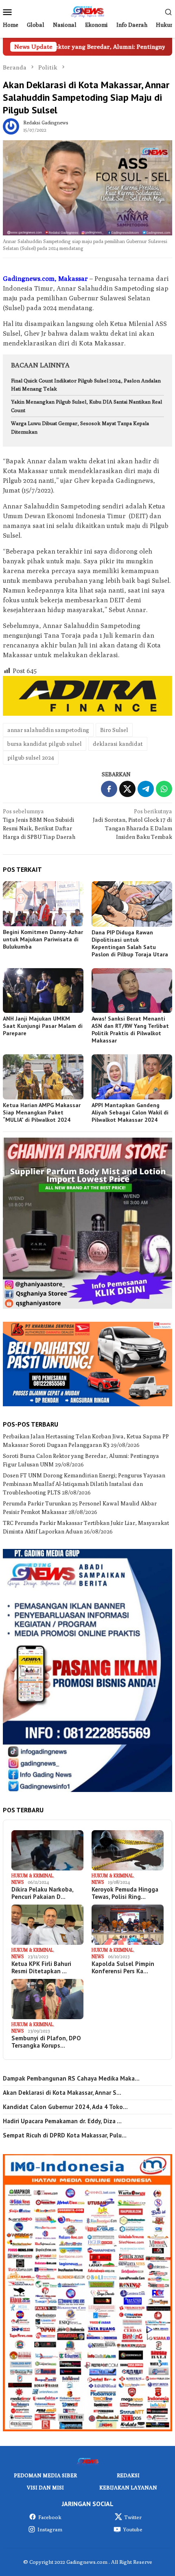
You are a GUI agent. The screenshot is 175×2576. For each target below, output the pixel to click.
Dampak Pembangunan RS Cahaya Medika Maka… (71, 2079)
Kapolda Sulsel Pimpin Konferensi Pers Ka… (123, 1968)
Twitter (133, 2517)
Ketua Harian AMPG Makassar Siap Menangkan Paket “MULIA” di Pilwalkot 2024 (42, 1112)
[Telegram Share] (146, 789)
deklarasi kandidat (118, 744)
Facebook (50, 2517)
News (17, 1882)
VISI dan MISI (45, 2487)
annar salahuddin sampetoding (48, 730)
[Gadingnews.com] (87, 11)
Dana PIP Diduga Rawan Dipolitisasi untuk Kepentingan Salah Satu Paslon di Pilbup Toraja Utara (130, 943)
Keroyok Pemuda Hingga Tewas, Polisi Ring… (125, 1893)
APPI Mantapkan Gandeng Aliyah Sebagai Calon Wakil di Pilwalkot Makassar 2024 (130, 1112)
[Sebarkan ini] (109, 789)
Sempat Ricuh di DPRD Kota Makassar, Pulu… (65, 2135)
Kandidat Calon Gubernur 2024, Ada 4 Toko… (65, 2107)
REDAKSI (128, 2475)
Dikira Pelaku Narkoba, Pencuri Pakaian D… (42, 1893)
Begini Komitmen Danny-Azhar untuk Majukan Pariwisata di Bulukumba (43, 939)
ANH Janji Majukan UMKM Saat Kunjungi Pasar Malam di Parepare (43, 1026)
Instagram (50, 2529)
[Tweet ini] (127, 789)
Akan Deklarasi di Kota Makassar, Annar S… (62, 2093)
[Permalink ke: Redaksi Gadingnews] (11, 126)
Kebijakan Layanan (128, 2487)
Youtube (133, 2529)
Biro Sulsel (114, 730)
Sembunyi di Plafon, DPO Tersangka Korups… (46, 2042)
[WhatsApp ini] (164, 789)
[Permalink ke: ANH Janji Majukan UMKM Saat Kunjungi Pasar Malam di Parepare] (43, 991)
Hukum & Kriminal (32, 1876)
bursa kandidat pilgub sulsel (45, 744)
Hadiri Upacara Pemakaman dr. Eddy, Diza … (62, 2121)
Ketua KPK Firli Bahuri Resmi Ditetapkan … (41, 1968)
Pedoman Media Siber (45, 2475)
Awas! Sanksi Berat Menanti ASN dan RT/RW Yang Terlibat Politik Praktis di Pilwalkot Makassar (130, 1030)
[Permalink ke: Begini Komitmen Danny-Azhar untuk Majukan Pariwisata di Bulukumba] (43, 904)
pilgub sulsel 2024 (31, 758)
